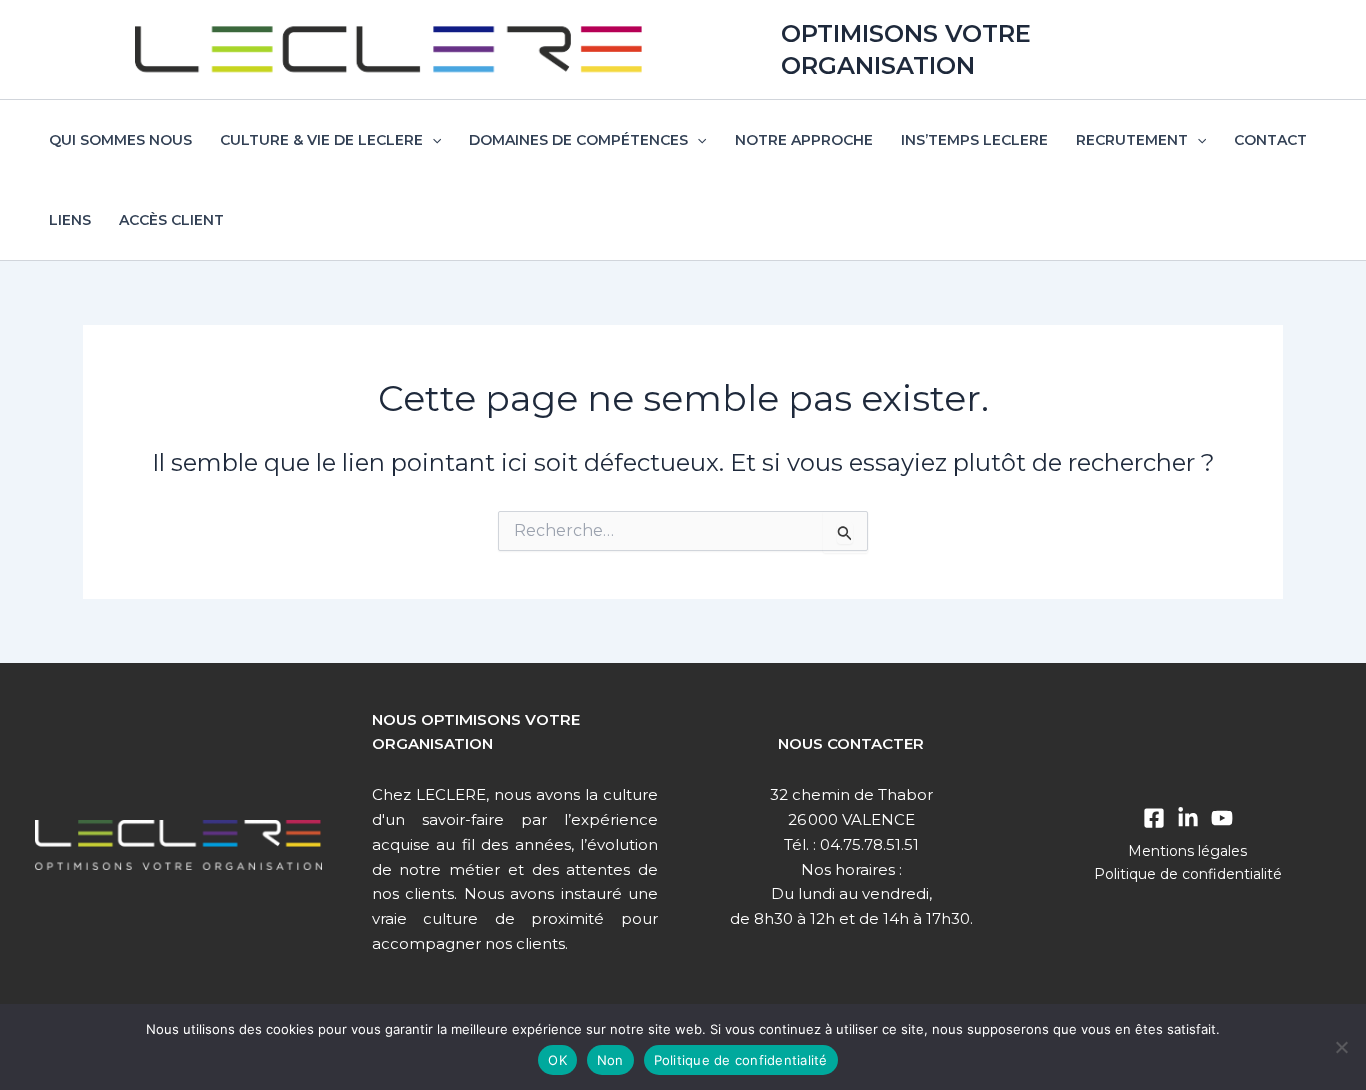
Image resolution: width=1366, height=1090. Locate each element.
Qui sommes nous (120, 140)
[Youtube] (1222, 818)
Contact (1270, 140)
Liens (70, 220)
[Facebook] (1154, 818)
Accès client (171, 220)
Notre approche (804, 140)
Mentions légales (1187, 851)
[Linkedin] (1188, 818)
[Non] (1341, 1047)
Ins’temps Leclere (974, 140)
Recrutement (1132, 140)
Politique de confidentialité (1188, 874)
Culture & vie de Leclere (321, 140)
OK (557, 1060)
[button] (432, 140)
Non (610, 1060)
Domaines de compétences (578, 140)
